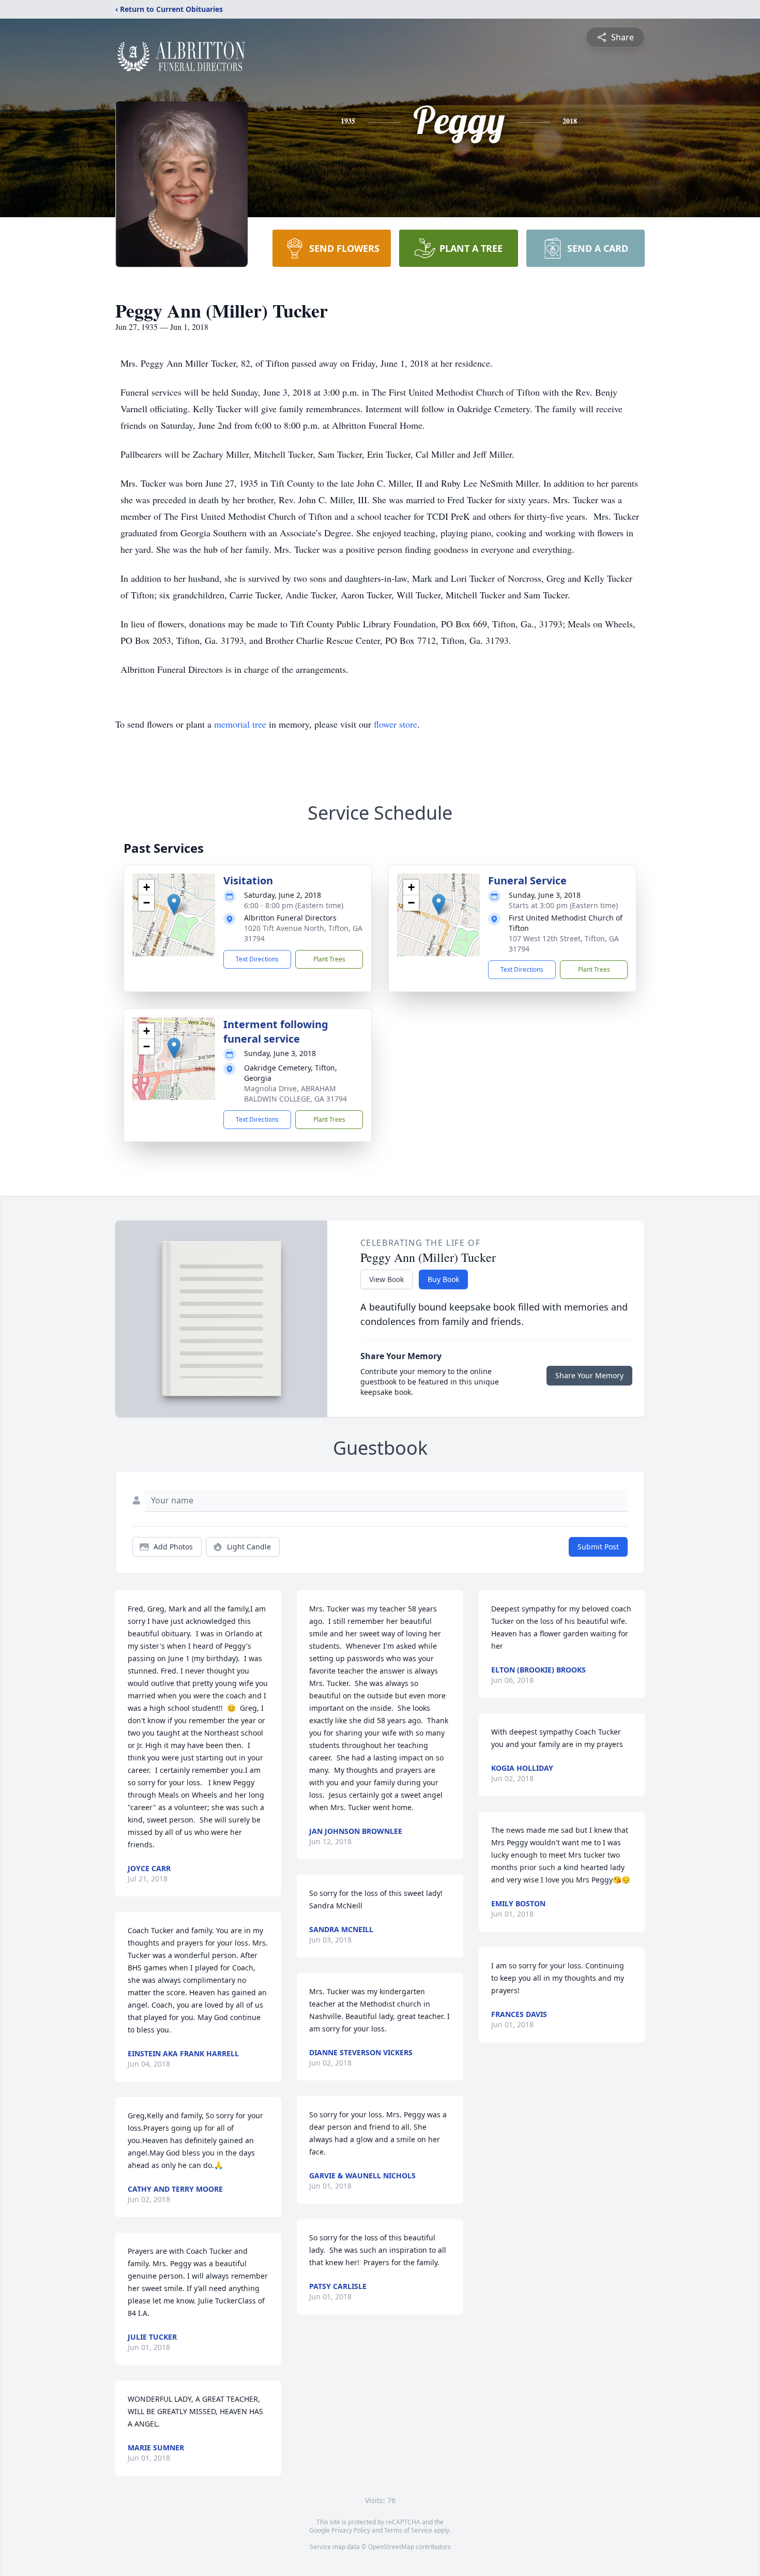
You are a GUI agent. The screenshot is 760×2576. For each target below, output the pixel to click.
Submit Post (598, 1547)
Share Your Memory (589, 1375)
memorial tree (240, 724)
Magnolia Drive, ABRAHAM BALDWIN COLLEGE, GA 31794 (295, 1094)
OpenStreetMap (391, 2547)
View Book (386, 1279)
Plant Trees (329, 959)
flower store (396, 724)
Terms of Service (408, 2530)
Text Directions (257, 959)
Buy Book (443, 1279)
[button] (174, 904)
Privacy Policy (351, 2530)
